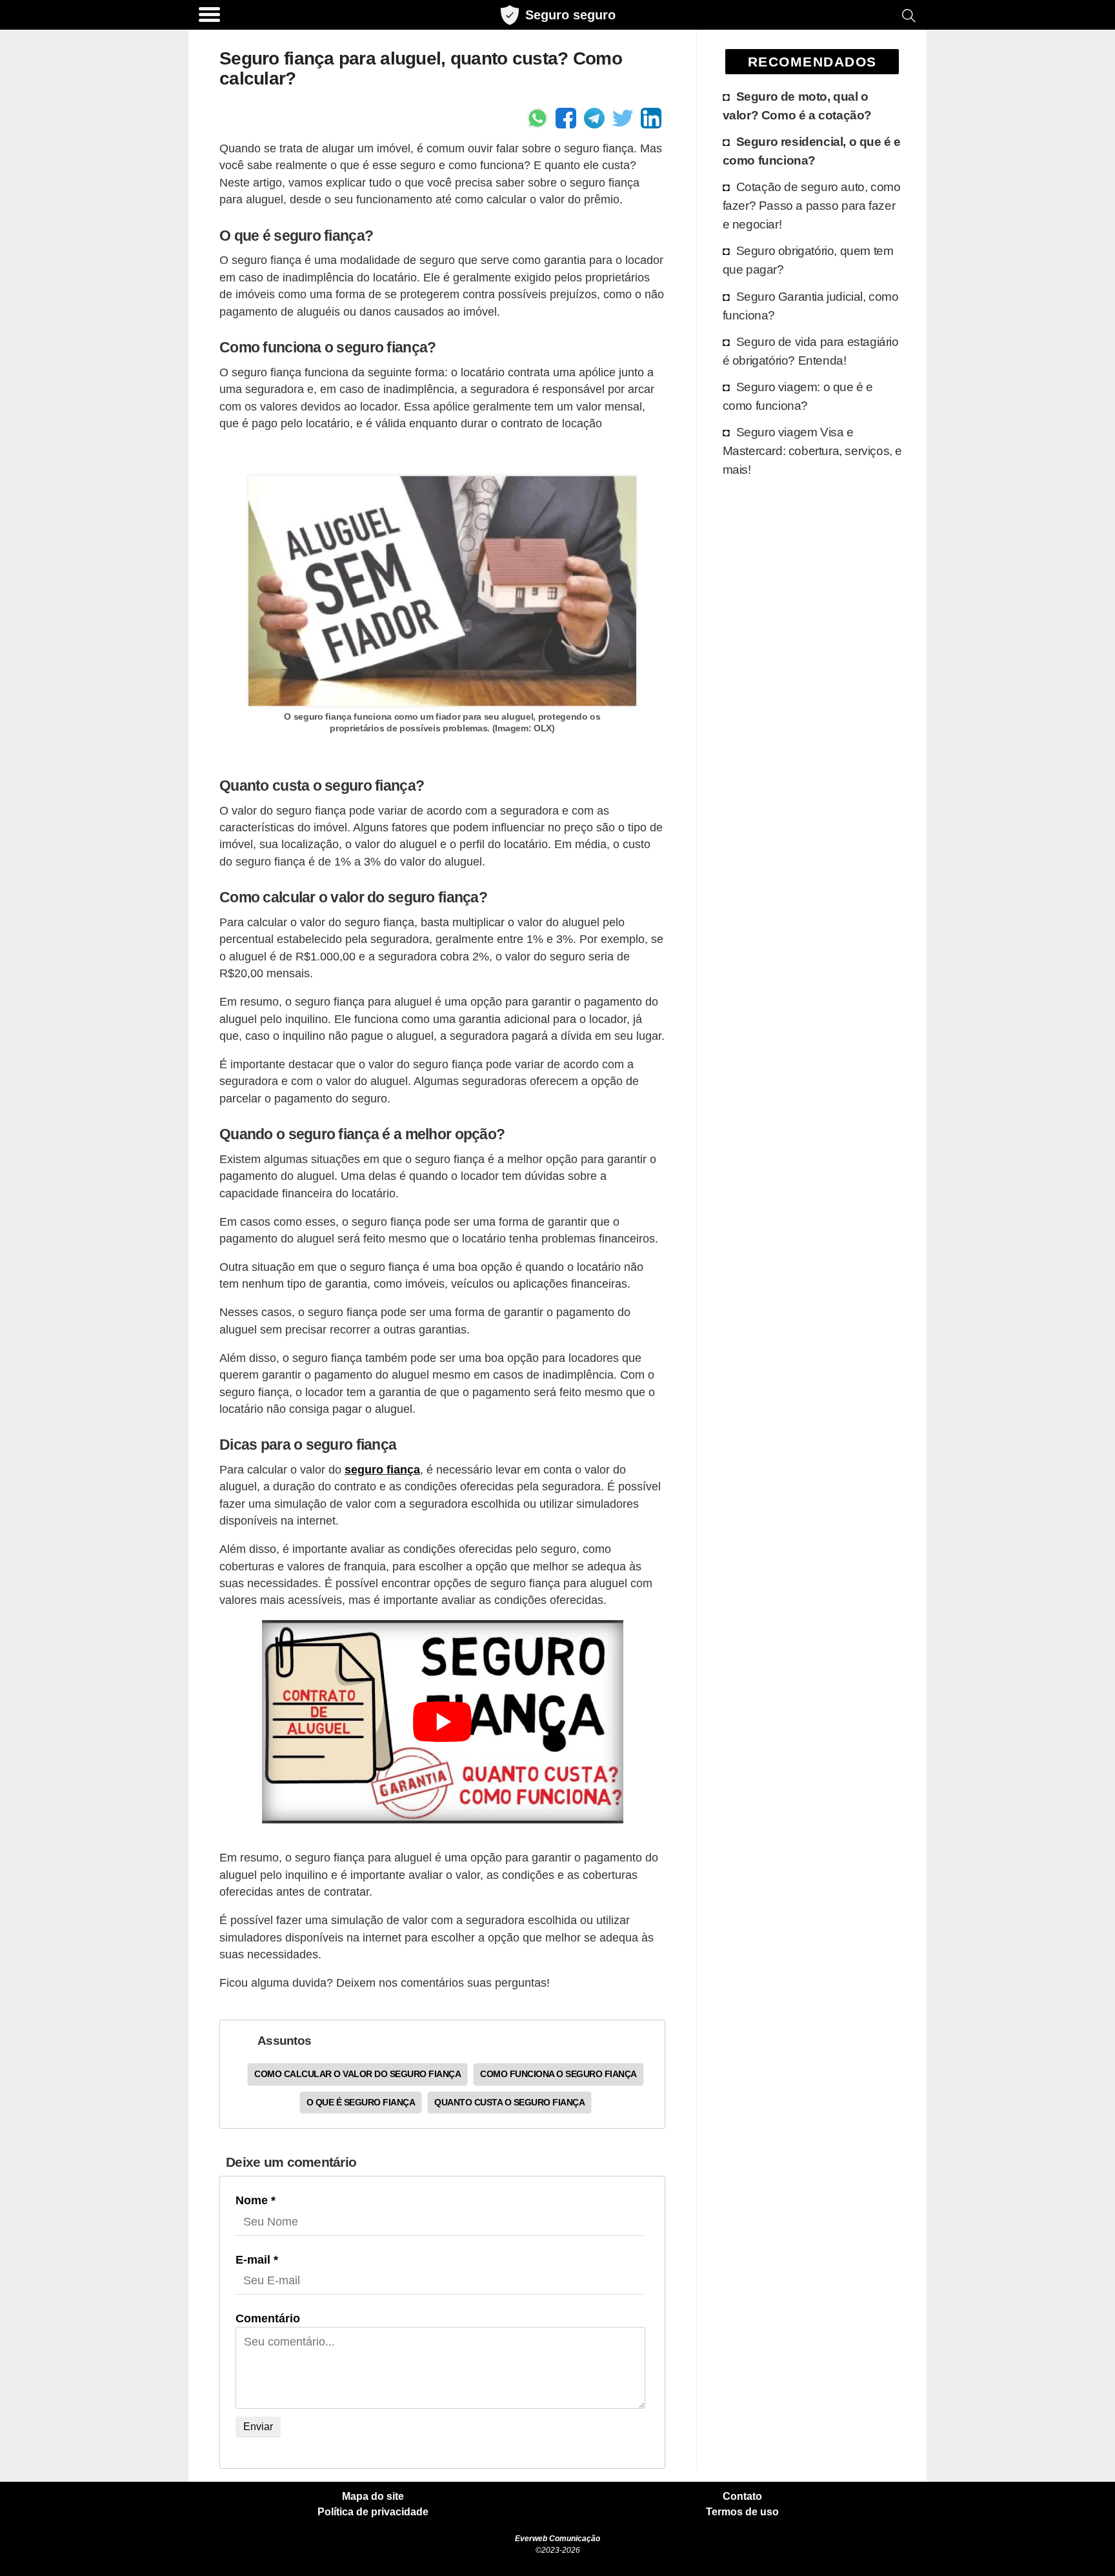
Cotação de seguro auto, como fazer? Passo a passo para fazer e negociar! (812, 205)
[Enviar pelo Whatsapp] (537, 118)
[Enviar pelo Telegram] (594, 118)
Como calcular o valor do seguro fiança (357, 2074)
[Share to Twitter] (623, 118)
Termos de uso (742, 2512)
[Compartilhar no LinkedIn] (651, 118)
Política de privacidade (373, 2512)
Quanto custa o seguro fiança (509, 2102)
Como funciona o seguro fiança (558, 2074)
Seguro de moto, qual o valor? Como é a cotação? (797, 106)
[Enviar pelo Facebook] (566, 118)
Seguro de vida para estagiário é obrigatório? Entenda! (811, 351)
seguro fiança (382, 1470)
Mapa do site (373, 2497)
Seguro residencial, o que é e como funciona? (812, 151)
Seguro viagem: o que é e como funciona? (798, 396)
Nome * (256, 2200)
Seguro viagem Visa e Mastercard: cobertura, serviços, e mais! (812, 451)
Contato (742, 2497)
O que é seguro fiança (361, 2102)
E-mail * (257, 2260)
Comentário (268, 2318)
